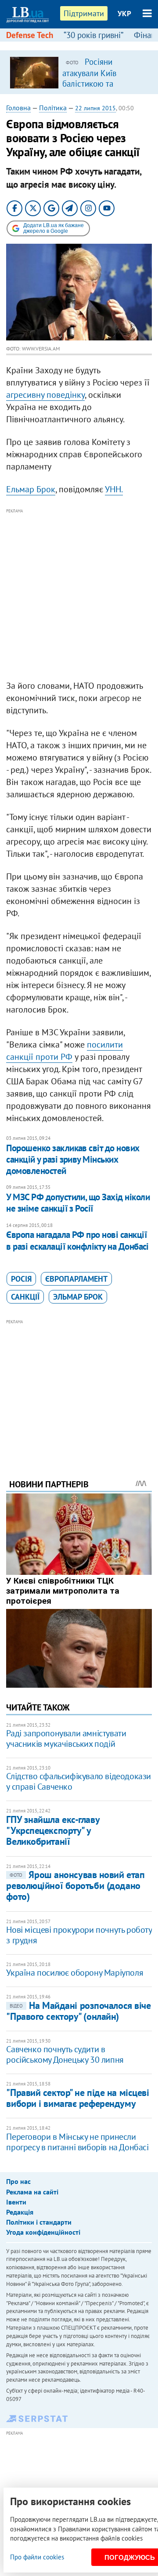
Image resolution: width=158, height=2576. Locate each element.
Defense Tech (30, 35)
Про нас (18, 2181)
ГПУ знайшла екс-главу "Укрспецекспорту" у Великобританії (53, 1831)
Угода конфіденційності (43, 2232)
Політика (53, 108)
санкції (25, 1297)
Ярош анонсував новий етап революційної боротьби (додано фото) (75, 1886)
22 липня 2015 (95, 108)
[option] (79, 72)
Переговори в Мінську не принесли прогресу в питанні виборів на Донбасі (77, 2142)
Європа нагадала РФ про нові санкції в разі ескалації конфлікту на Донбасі (77, 1240)
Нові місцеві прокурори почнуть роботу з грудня (79, 1935)
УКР (124, 14)
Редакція (20, 2212)
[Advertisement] (79, 595)
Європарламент (76, 1279)
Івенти (16, 2202)
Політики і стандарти (39, 2222)
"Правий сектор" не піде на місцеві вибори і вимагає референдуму (77, 2098)
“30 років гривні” (93, 35)
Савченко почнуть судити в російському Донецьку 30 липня (65, 2054)
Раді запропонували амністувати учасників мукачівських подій (66, 1738)
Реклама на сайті (32, 2192)
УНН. (114, 489)
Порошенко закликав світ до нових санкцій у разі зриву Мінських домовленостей (73, 1160)
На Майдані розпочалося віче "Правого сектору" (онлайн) (78, 2011)
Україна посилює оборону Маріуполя (75, 1973)
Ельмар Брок (31, 489)
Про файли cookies (37, 2557)
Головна (18, 108)
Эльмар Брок (78, 1297)
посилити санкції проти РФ (65, 1051)
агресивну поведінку (45, 395)
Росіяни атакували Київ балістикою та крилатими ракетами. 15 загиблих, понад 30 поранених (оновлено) (102, 88)
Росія (21, 1279)
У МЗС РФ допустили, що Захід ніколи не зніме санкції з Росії (78, 1203)
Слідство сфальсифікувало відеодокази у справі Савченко (79, 1781)
